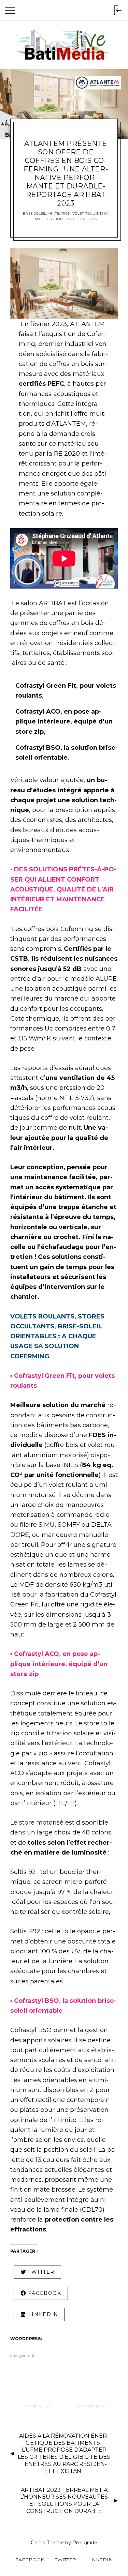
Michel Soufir (49, 219)
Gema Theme (47, 2543)
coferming (38, 2406)
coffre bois (92, 2406)
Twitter (66, 2560)
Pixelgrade (85, 2543)
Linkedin (100, 2560)
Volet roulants (88, 214)
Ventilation (59, 214)
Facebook (30, 2560)
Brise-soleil (34, 214)
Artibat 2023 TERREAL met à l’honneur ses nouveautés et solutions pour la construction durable (64, 2501)
